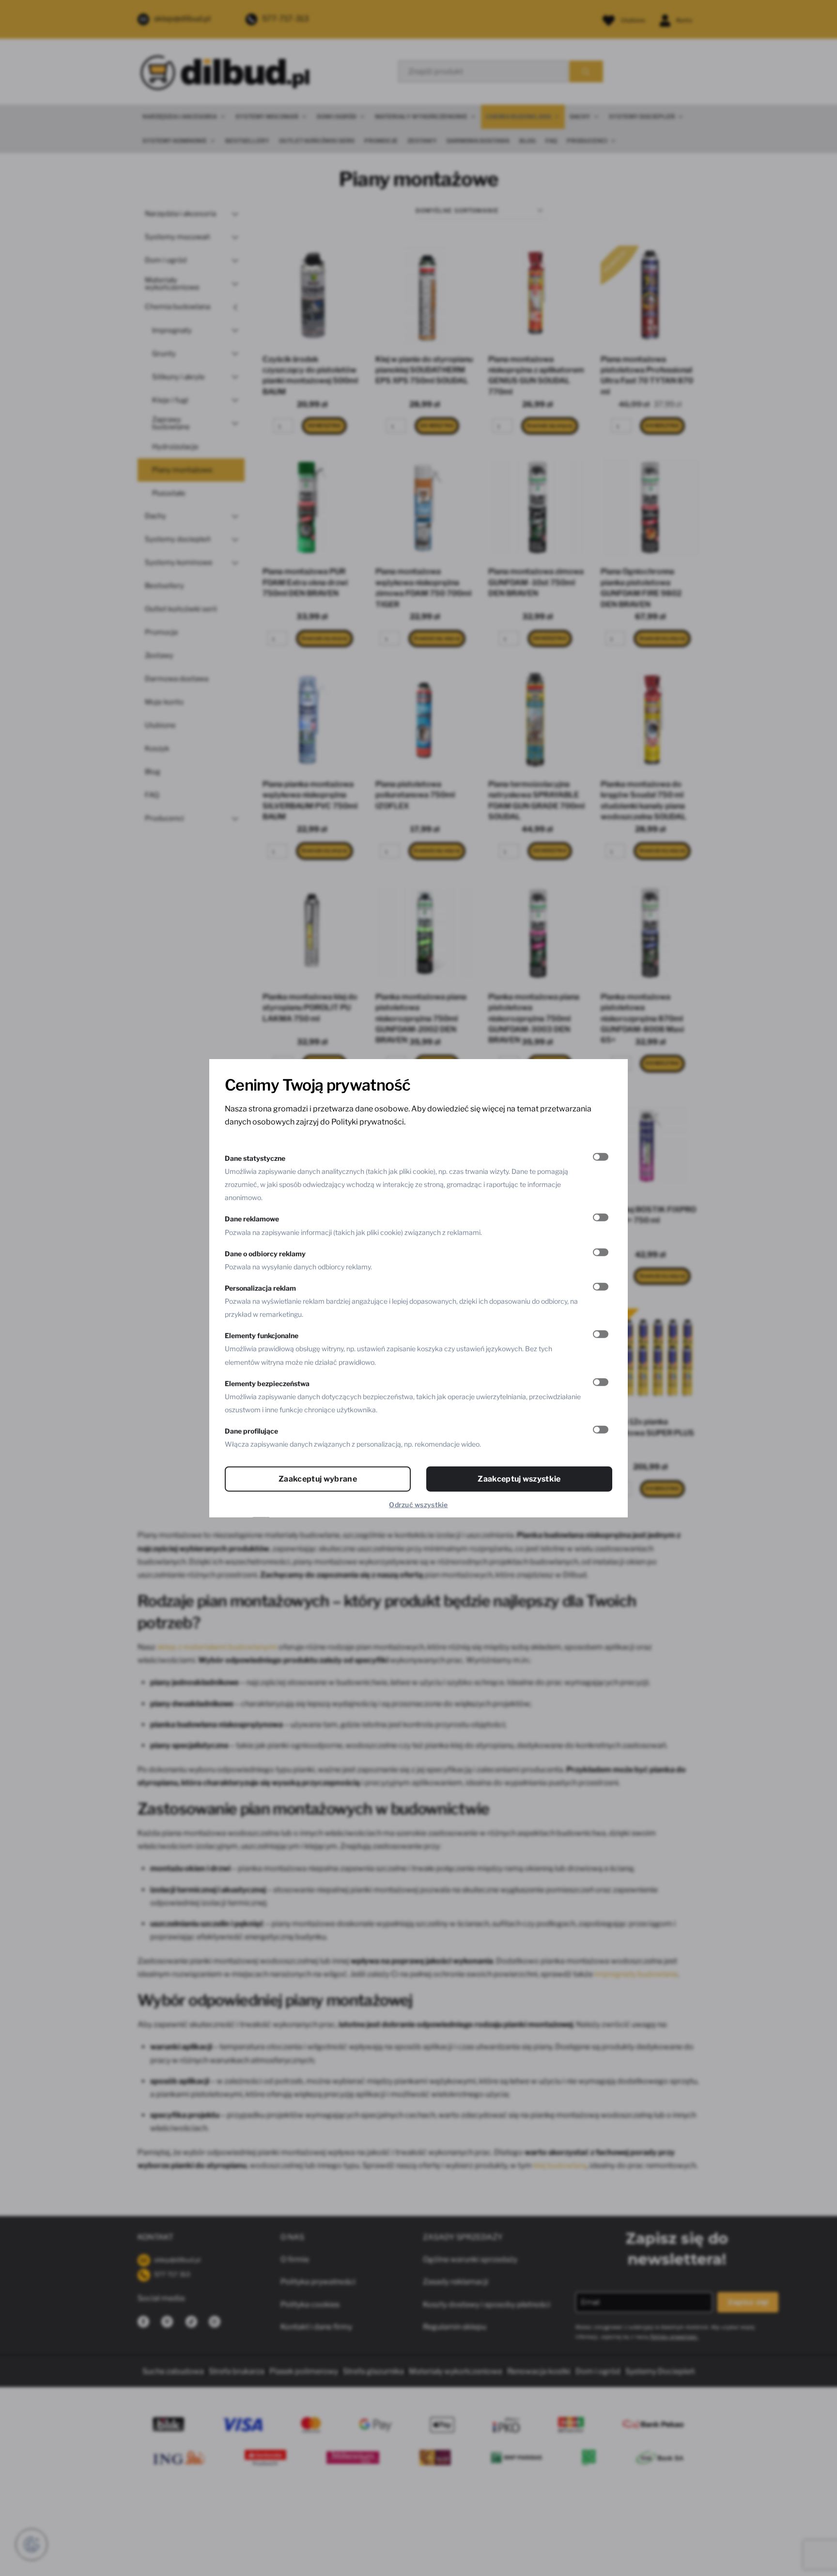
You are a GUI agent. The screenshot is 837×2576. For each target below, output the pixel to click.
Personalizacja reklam (260, 1288)
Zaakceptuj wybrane (318, 1479)
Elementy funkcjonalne (262, 1335)
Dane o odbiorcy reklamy (265, 1253)
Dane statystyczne (255, 1158)
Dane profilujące (251, 1431)
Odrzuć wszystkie (418, 1505)
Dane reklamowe (252, 1219)
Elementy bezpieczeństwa (267, 1383)
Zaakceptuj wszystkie (519, 1479)
